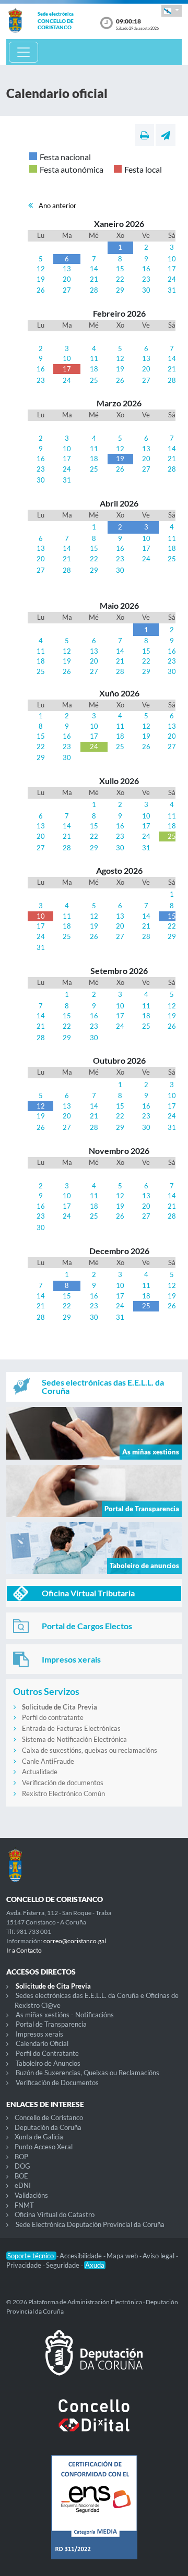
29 (120, 290)
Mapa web (123, 2256)
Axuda (95, 2265)
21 (94, 279)
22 (120, 279)
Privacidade (25, 2265)
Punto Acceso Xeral (44, 2147)
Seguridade (63, 2265)
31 (172, 290)
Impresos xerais (39, 2034)
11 (94, 358)
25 (94, 380)
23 (146, 279)
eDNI (23, 2185)
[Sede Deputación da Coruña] (94, 2361)
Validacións (31, 2195)
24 (172, 279)
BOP (21, 2157)
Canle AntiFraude (48, 1761)
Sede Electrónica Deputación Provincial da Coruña (90, 2224)
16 (146, 269)
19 (41, 279)
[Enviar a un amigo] (166, 135)
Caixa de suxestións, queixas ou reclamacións (90, 1750)
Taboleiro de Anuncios (48, 2063)
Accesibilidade (81, 2256)
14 (94, 269)
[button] (172, 11)
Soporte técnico (31, 2256)
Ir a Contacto (24, 1950)
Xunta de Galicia (39, 2137)
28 (94, 290)
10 (172, 259)
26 (41, 290)
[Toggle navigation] (23, 52)
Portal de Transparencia (51, 2024)
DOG (22, 2166)
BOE (21, 2176)
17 (172, 269)
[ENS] (94, 2515)
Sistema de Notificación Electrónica (74, 1739)
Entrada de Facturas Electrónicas (71, 1728)
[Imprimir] (144, 135)
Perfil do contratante (53, 1717)
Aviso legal (159, 2256)
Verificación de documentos (63, 1783)
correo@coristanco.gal (75, 1941)
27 (67, 290)
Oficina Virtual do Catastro (55, 2214)
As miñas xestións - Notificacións (65, 2015)
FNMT (24, 2205)
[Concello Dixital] (94, 2424)
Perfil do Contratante (47, 2053)
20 (67, 279)
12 (41, 269)
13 (67, 269)
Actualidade (40, 1772)
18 (94, 369)
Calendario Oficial (42, 2043)
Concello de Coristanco (49, 2117)
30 (146, 290)
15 (120, 269)
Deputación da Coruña (48, 2127)
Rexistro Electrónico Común (63, 1793)
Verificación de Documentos (57, 2083)
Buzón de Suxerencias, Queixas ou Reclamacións (87, 2073)
